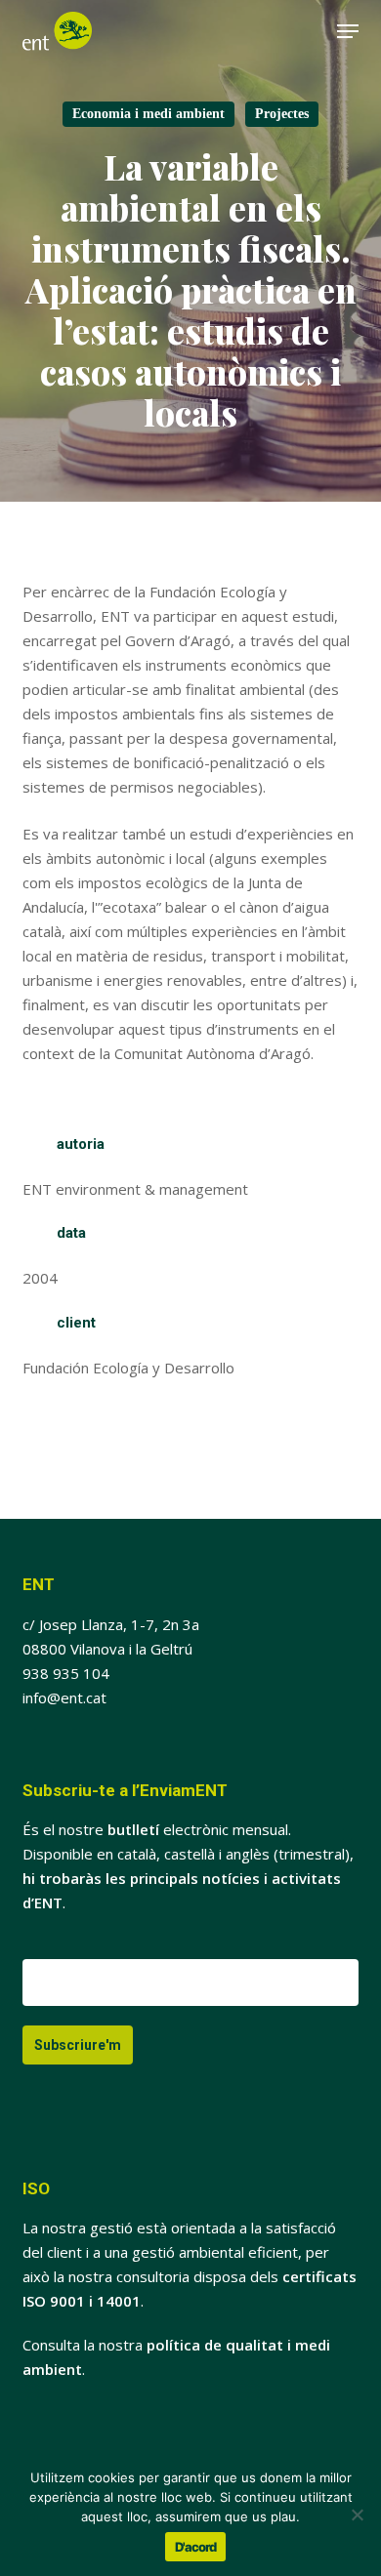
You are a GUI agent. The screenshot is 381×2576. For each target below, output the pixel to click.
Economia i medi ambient (148, 114)
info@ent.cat (64, 1697)
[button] (348, 31)
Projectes (282, 114)
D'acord (195, 2547)
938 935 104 (66, 1673)
